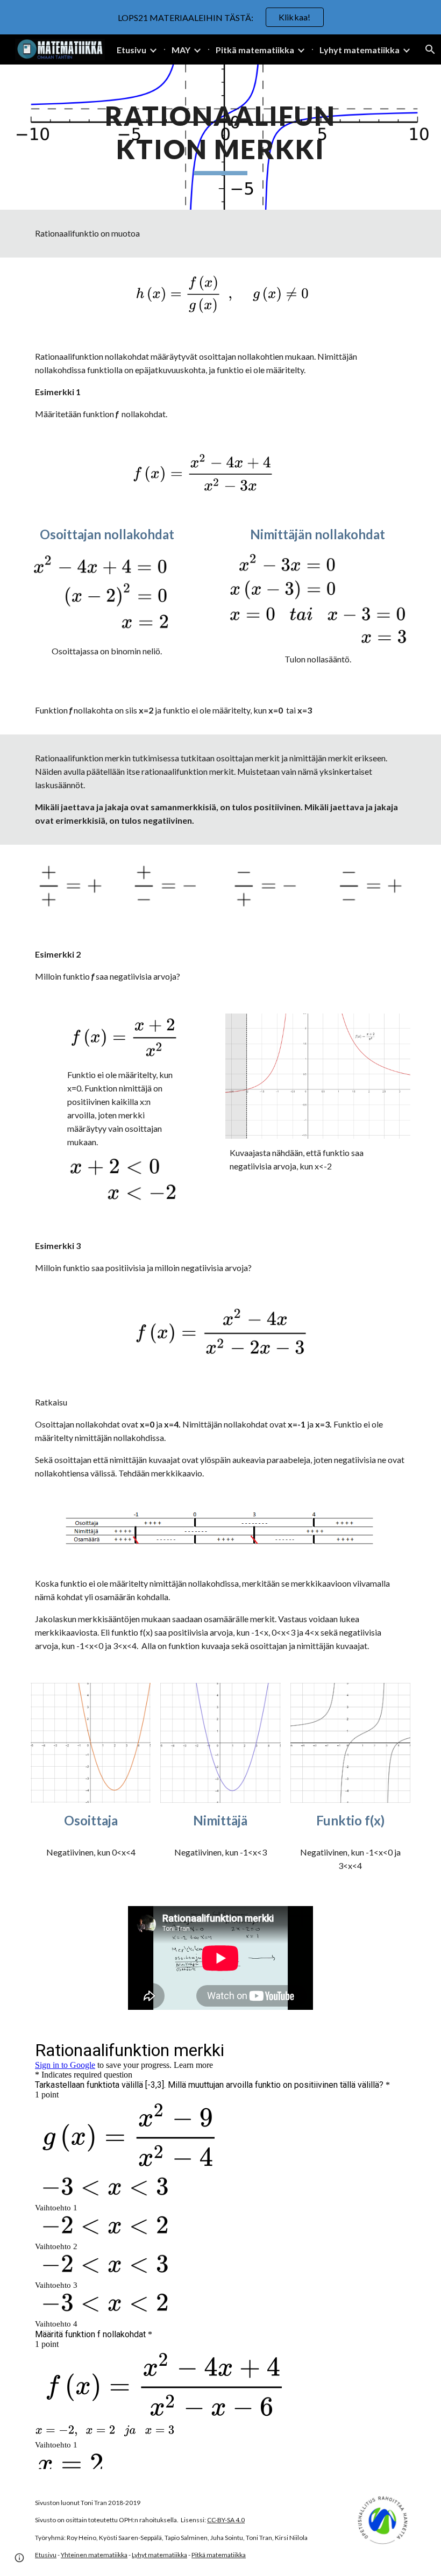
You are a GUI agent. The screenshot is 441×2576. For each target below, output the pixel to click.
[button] (19, 2558)
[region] (220, 17)
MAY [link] (181, 50)
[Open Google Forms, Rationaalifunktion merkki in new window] (390, 2050)
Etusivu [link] (131, 50)
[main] (221, 137)
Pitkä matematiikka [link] (255, 50)
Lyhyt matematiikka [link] (360, 50)
